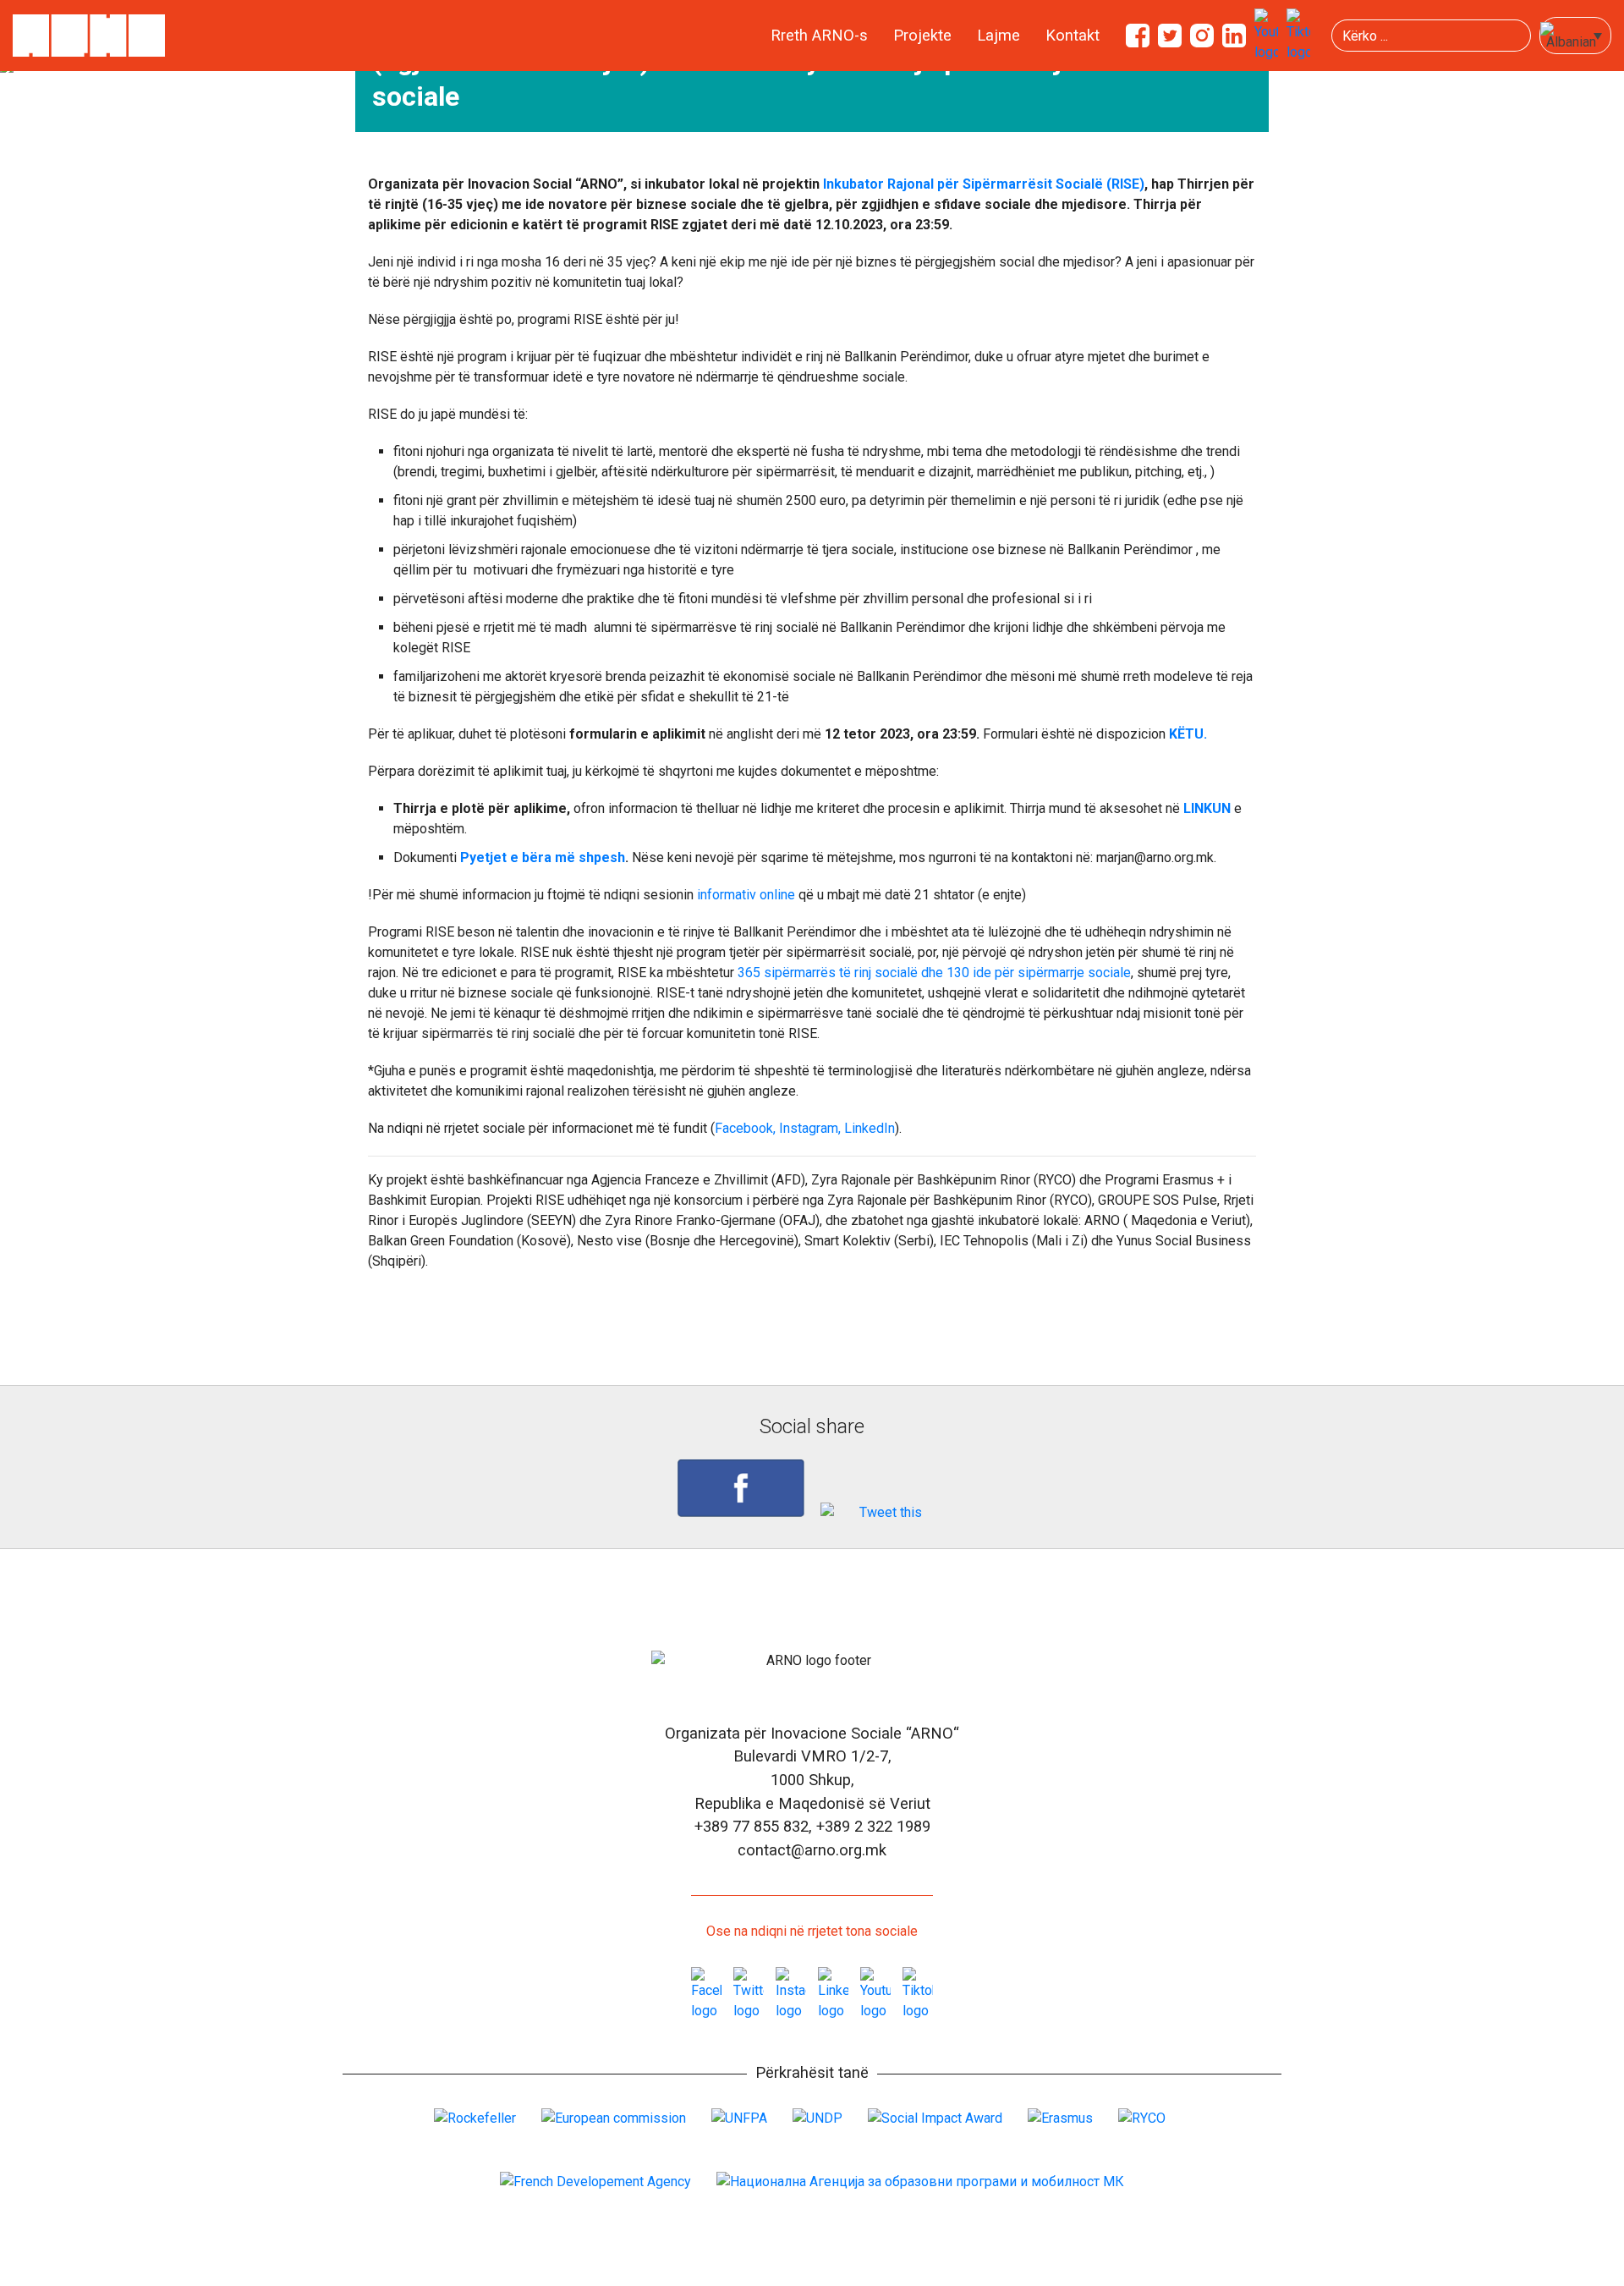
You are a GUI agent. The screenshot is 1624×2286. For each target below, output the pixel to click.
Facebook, (745, 1128)
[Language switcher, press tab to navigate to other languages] (1575, 36)
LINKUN (1207, 808)
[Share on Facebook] (741, 1488)
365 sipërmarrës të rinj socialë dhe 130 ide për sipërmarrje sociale (934, 973)
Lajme (999, 35)
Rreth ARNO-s (819, 35)
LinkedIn (870, 1128)
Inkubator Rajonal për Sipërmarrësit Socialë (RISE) (982, 184)
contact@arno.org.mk (812, 1850)
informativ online (746, 895)
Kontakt (1073, 35)
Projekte (922, 35)
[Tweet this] (884, 1513)
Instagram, (810, 1128)
